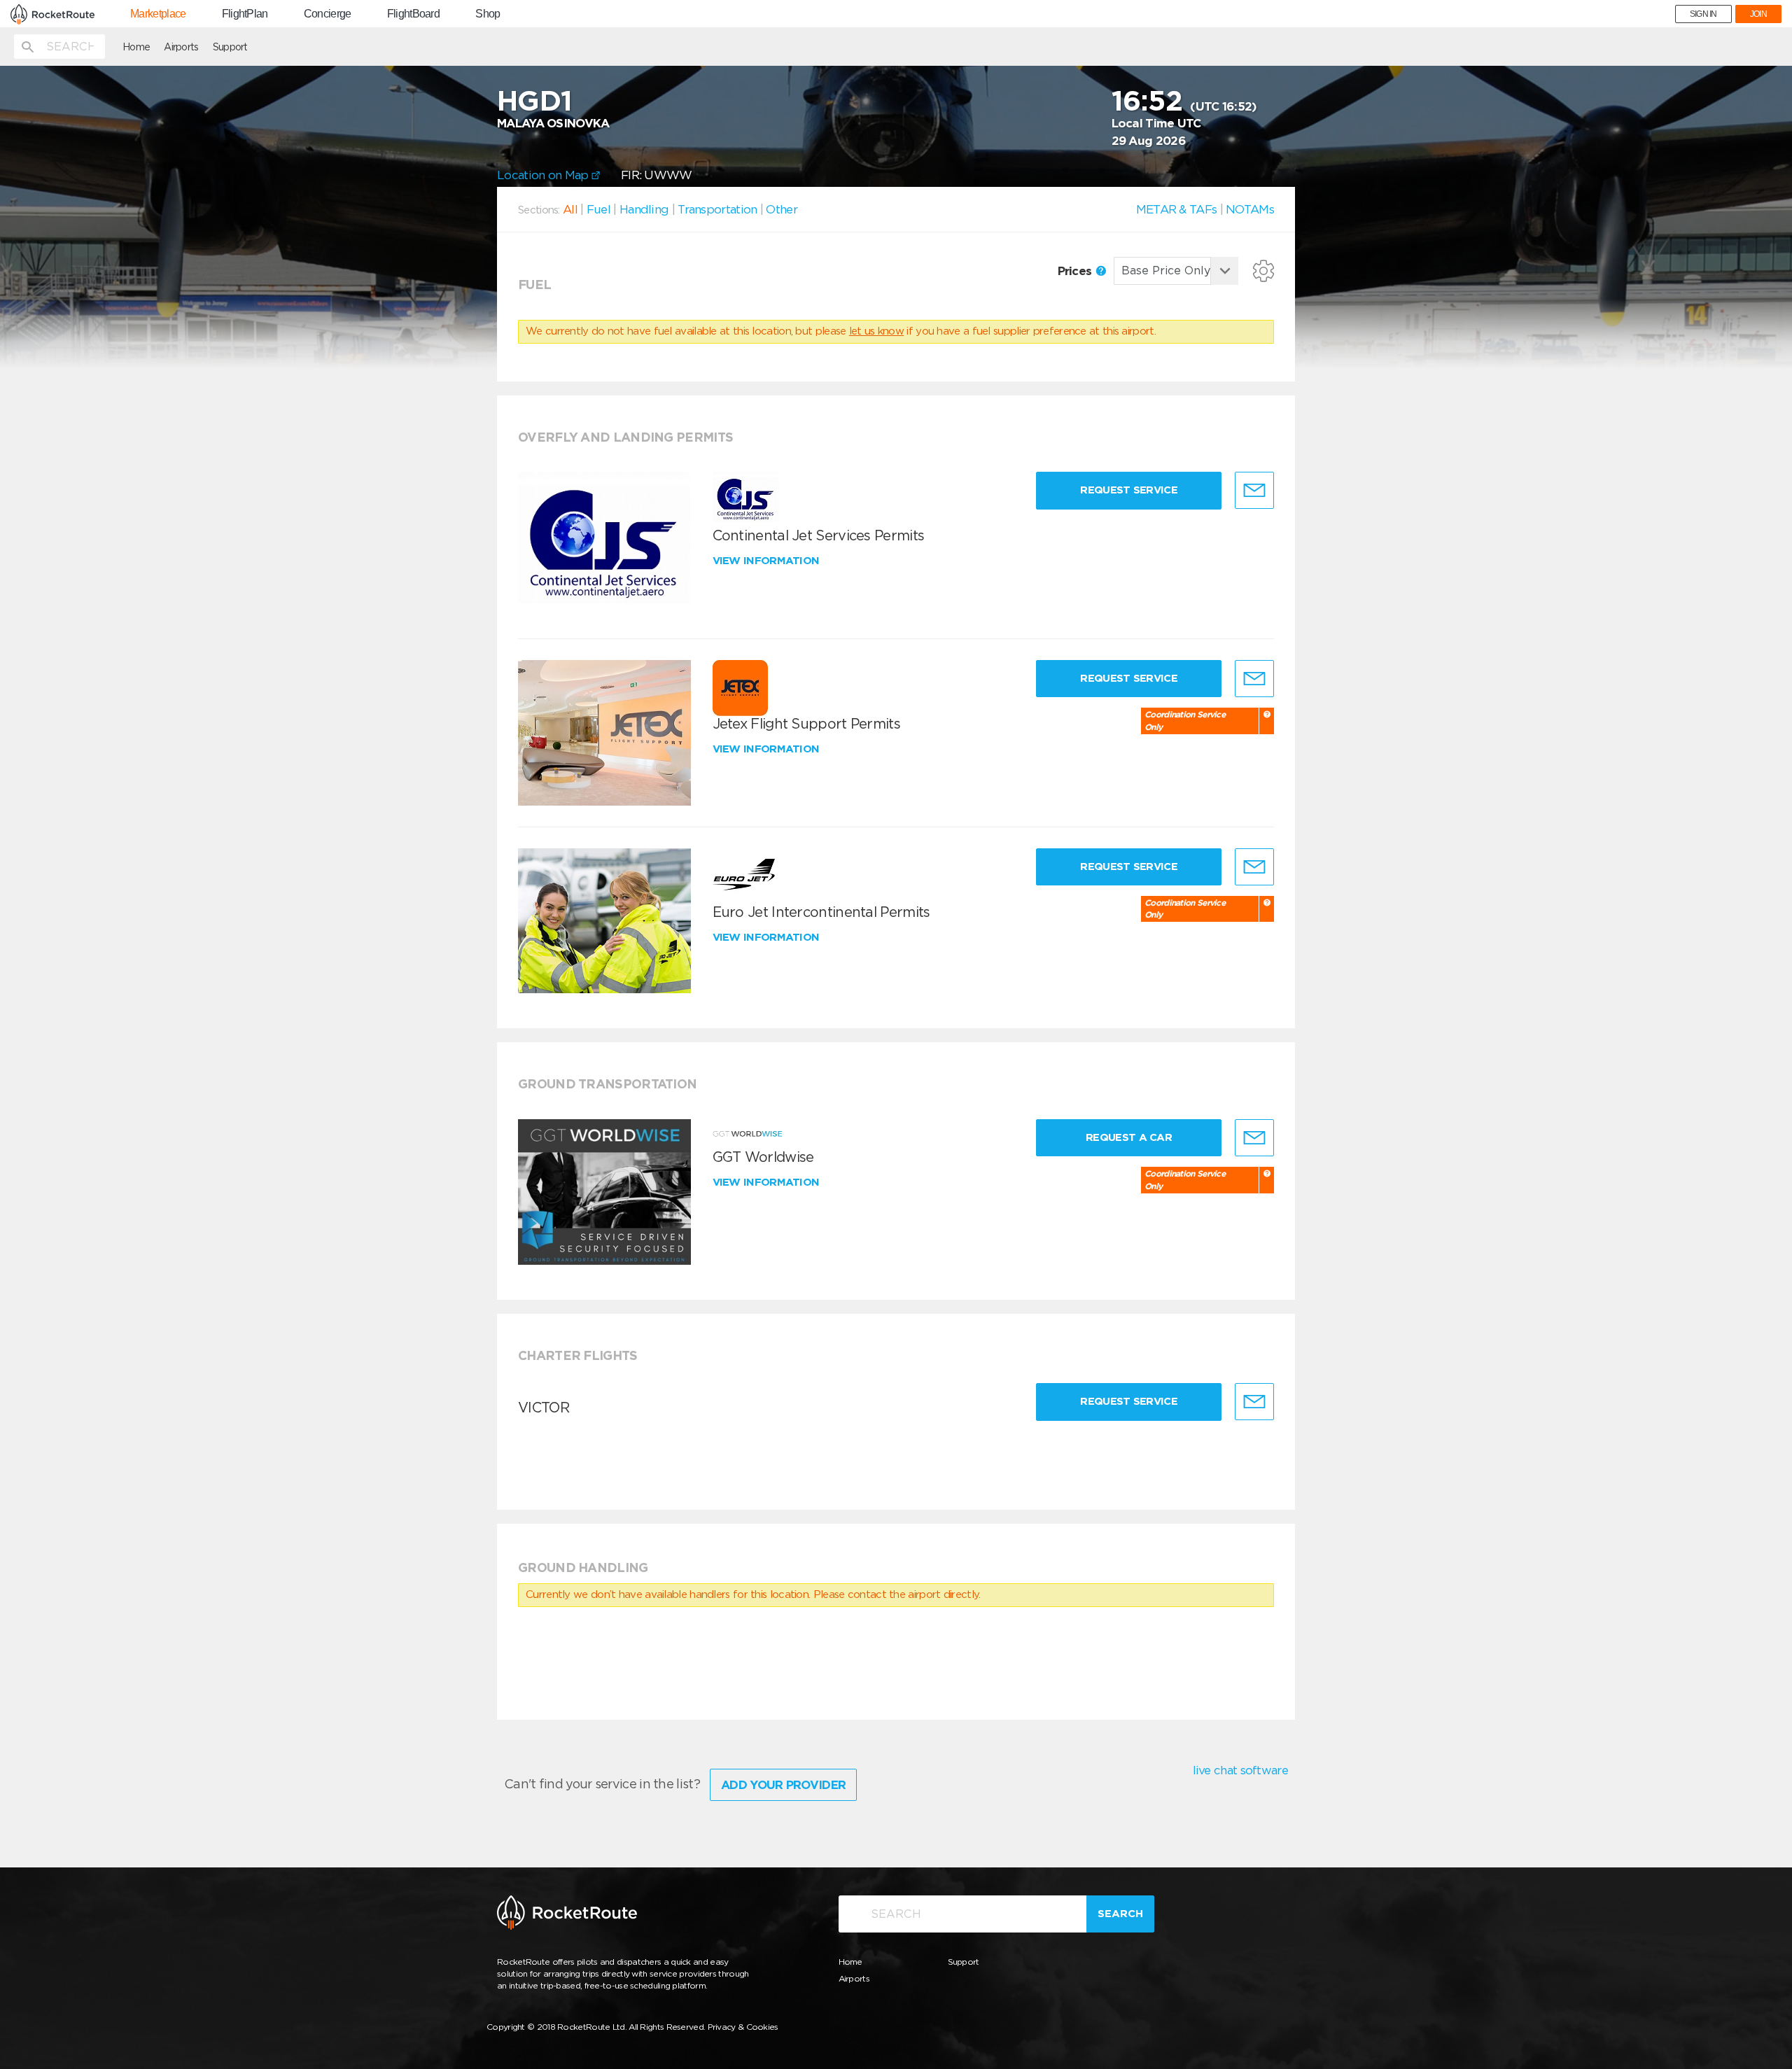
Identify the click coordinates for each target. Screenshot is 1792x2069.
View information (768, 561)
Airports (181, 47)
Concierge (328, 14)
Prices (1076, 271)
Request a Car (1129, 1137)
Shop (488, 14)
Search (1120, 1914)
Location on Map (544, 175)
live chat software (1240, 1770)
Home (136, 47)
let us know (876, 331)
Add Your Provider (783, 1785)
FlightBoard (413, 14)
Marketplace (158, 14)
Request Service (1129, 490)
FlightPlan (245, 14)
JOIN (1758, 14)
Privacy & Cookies (743, 2027)
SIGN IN (1703, 14)
